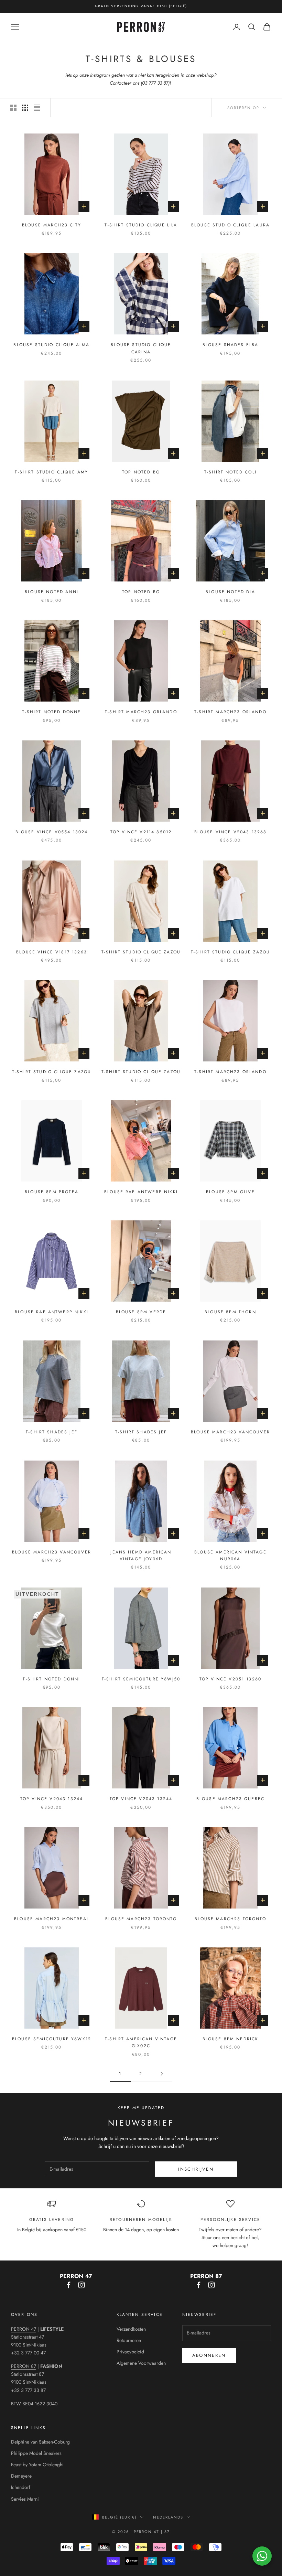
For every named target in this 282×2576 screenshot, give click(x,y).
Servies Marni (25, 2499)
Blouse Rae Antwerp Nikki (141, 1192)
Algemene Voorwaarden (141, 2363)
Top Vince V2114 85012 (141, 832)
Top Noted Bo (141, 472)
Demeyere (21, 2476)
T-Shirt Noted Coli (230, 472)
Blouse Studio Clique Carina (141, 348)
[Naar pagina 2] (162, 2074)
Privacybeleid (130, 2352)
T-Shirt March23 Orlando (141, 712)
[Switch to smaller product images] (25, 108)
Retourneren (129, 2340)
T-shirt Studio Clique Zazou (141, 952)
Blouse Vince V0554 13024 (52, 832)
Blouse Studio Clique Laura (230, 225)
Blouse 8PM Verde (141, 1312)
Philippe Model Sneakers (36, 2453)
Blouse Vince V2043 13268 (231, 832)
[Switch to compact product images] (37, 108)
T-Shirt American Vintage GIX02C (141, 2042)
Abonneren (209, 2355)
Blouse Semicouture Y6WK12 (52, 2039)
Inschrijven (196, 2169)
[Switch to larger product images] (13, 108)
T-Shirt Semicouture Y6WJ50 (141, 1679)
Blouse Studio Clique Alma (51, 345)
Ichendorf (21, 2487)
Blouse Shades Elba (231, 345)
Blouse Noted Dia (230, 592)
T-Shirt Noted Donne (51, 712)
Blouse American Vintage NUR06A (230, 1556)
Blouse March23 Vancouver (230, 1432)
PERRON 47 (24, 2329)
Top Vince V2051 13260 (230, 1679)
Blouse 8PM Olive (230, 1192)
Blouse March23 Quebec (230, 1799)
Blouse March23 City (52, 225)
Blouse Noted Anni (52, 592)
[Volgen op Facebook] (68, 2285)
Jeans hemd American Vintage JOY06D (141, 1556)
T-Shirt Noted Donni (51, 1679)
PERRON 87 (24, 2366)
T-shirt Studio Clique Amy (51, 472)
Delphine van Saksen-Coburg (40, 2442)
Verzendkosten (131, 2329)
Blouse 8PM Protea (52, 1192)
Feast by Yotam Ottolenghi (37, 2465)
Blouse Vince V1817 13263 (52, 952)
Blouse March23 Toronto (141, 1919)
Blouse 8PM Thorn (230, 1312)
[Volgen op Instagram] (82, 2285)
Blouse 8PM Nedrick (231, 2039)
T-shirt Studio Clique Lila (141, 225)
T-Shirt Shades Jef (52, 1432)
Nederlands (168, 2517)
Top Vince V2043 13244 (52, 1799)
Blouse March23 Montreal (52, 1919)
